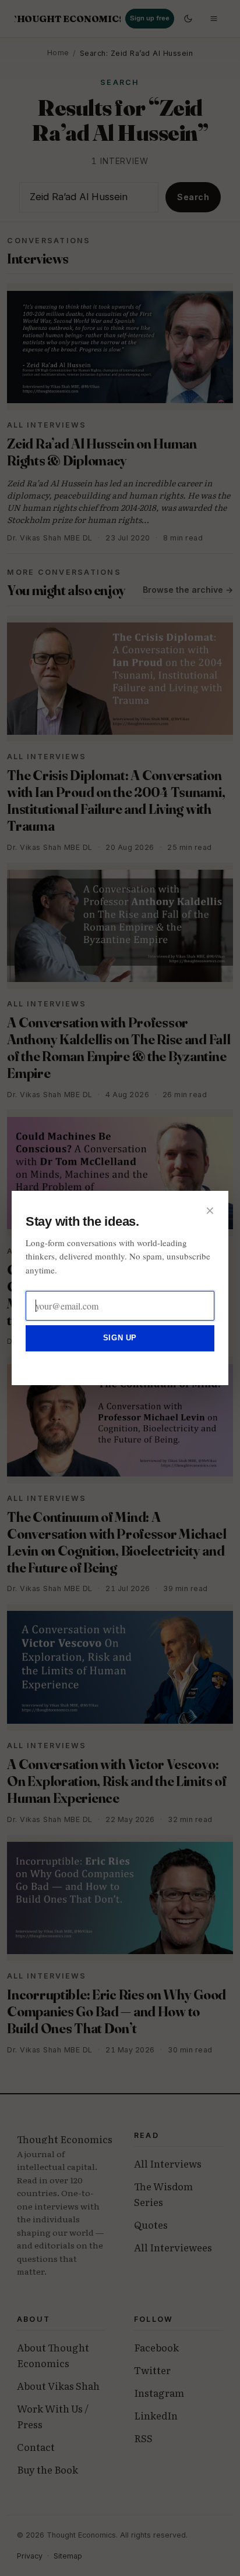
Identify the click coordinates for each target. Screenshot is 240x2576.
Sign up (120, 1338)
